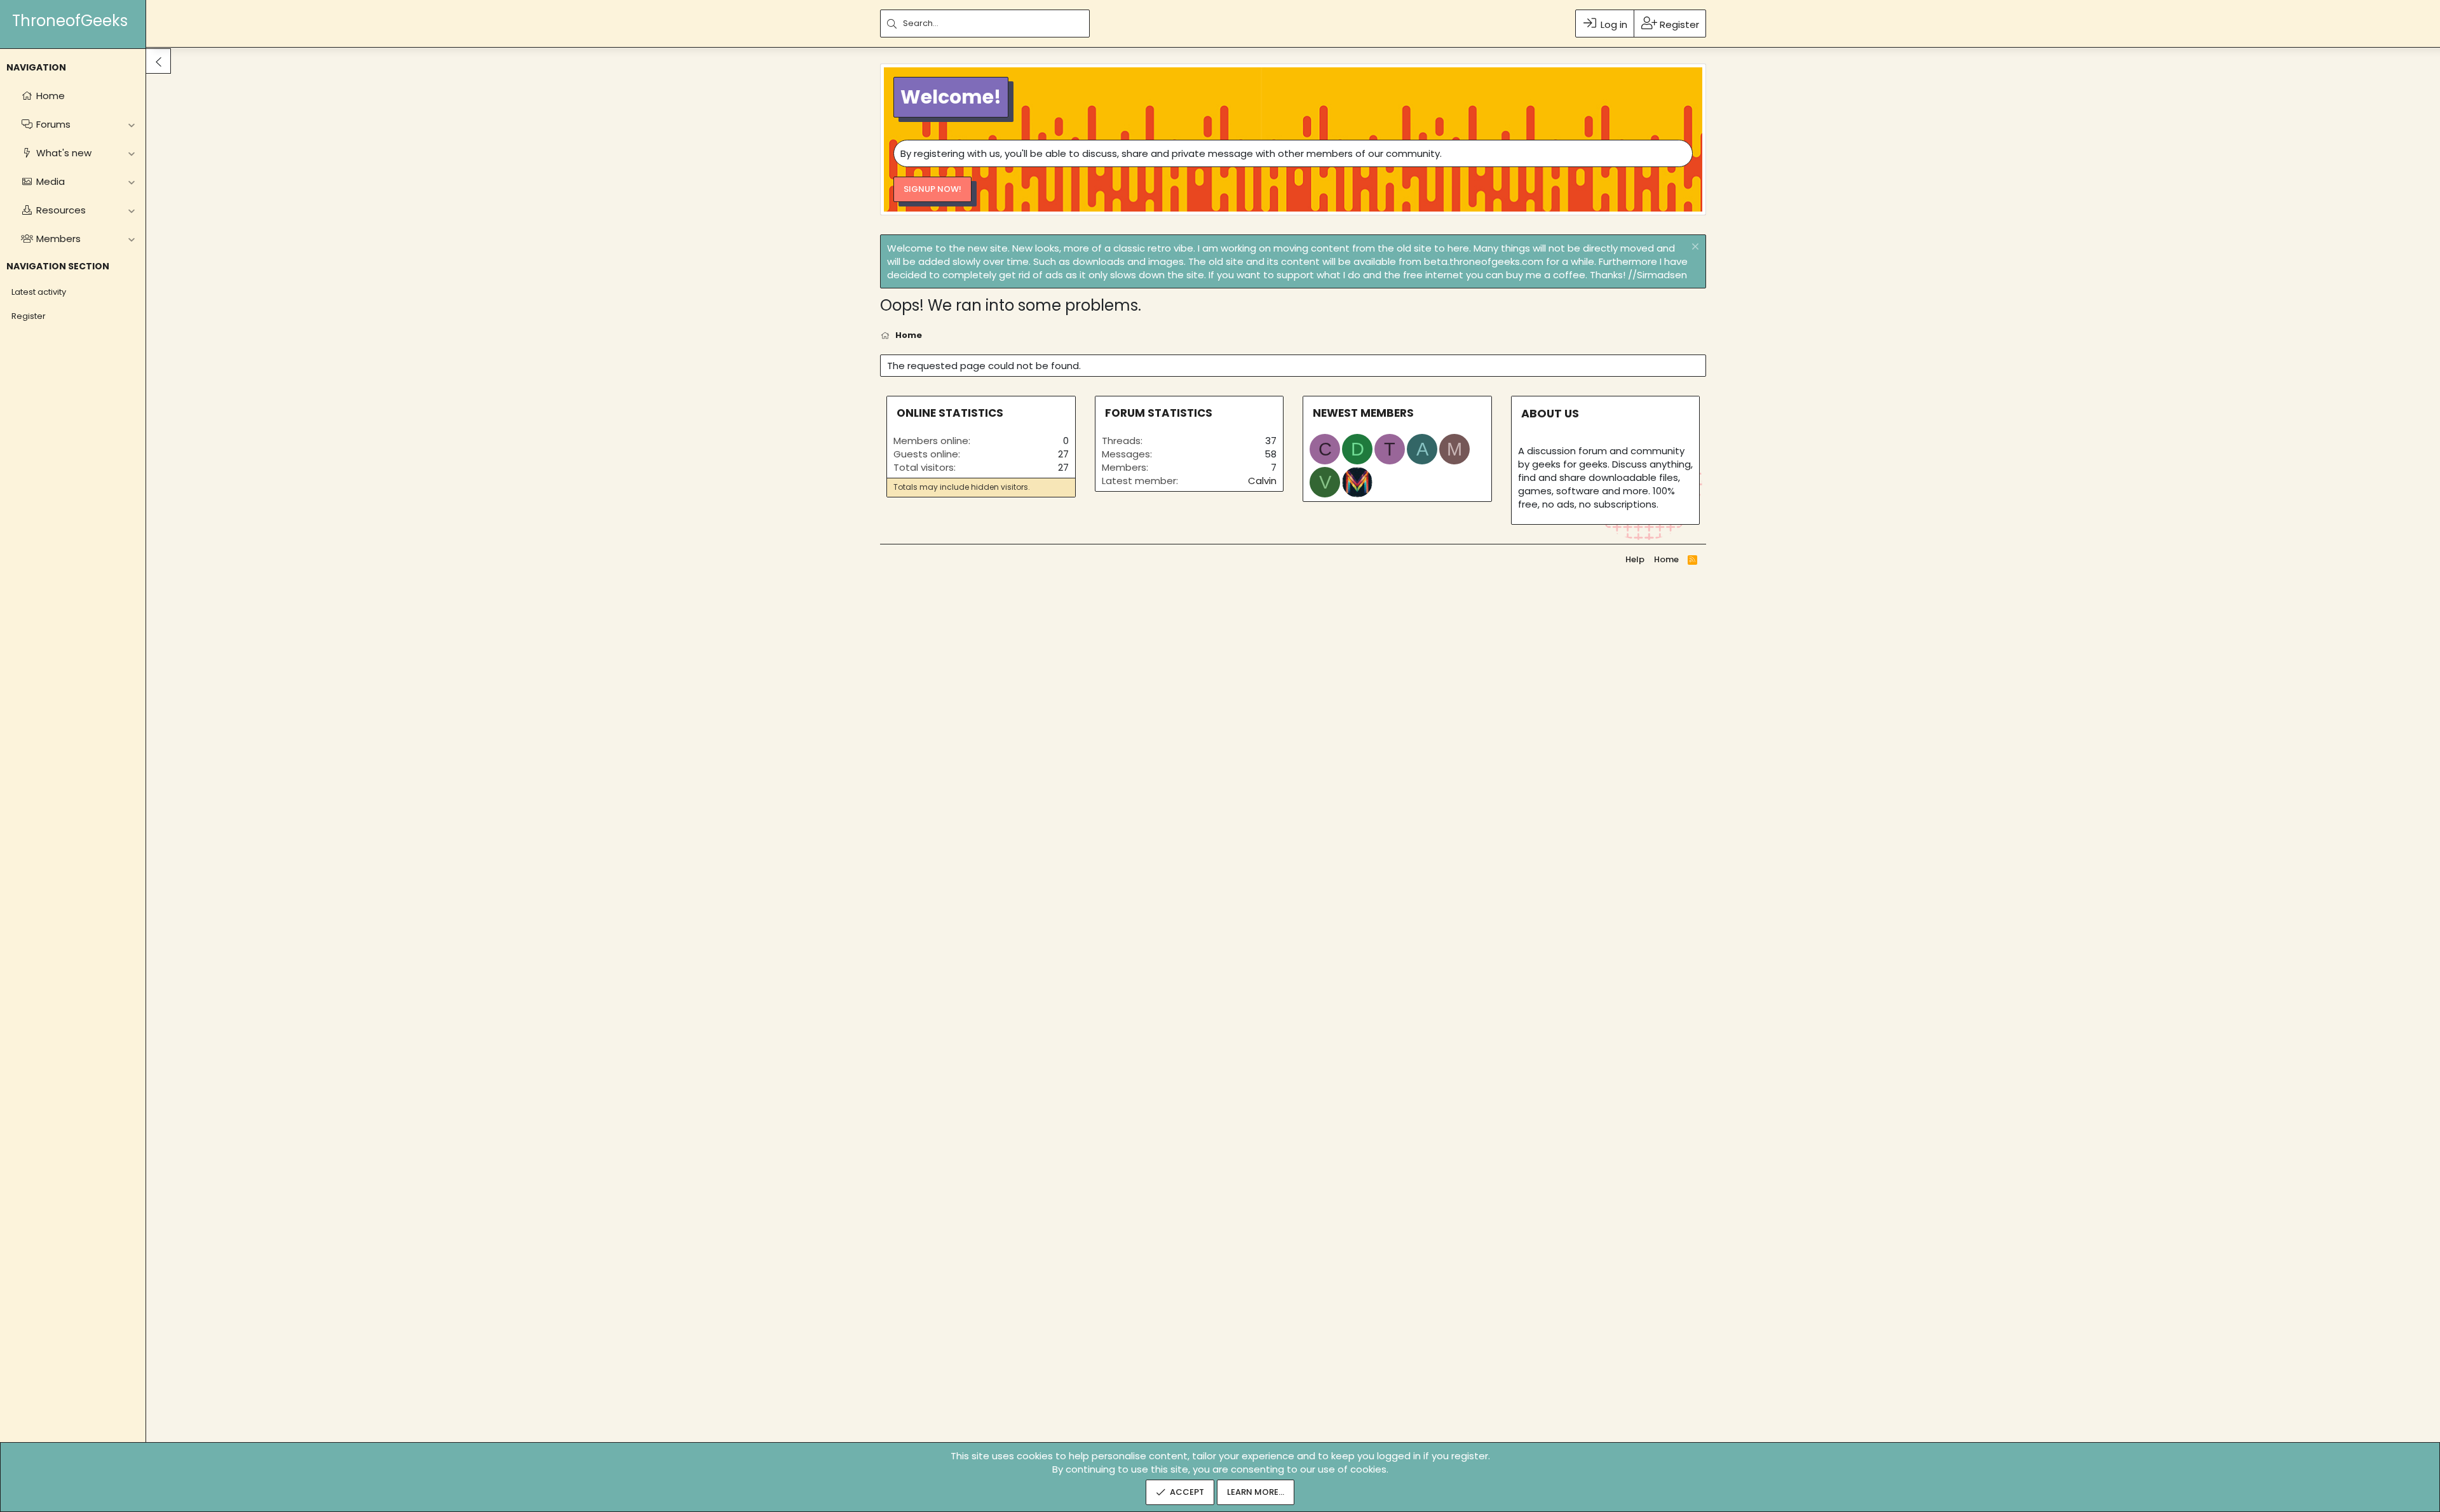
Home (1666, 559)
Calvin (1262, 481)
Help (1635, 559)
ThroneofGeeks (70, 21)
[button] (131, 124)
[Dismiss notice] (1694, 248)
